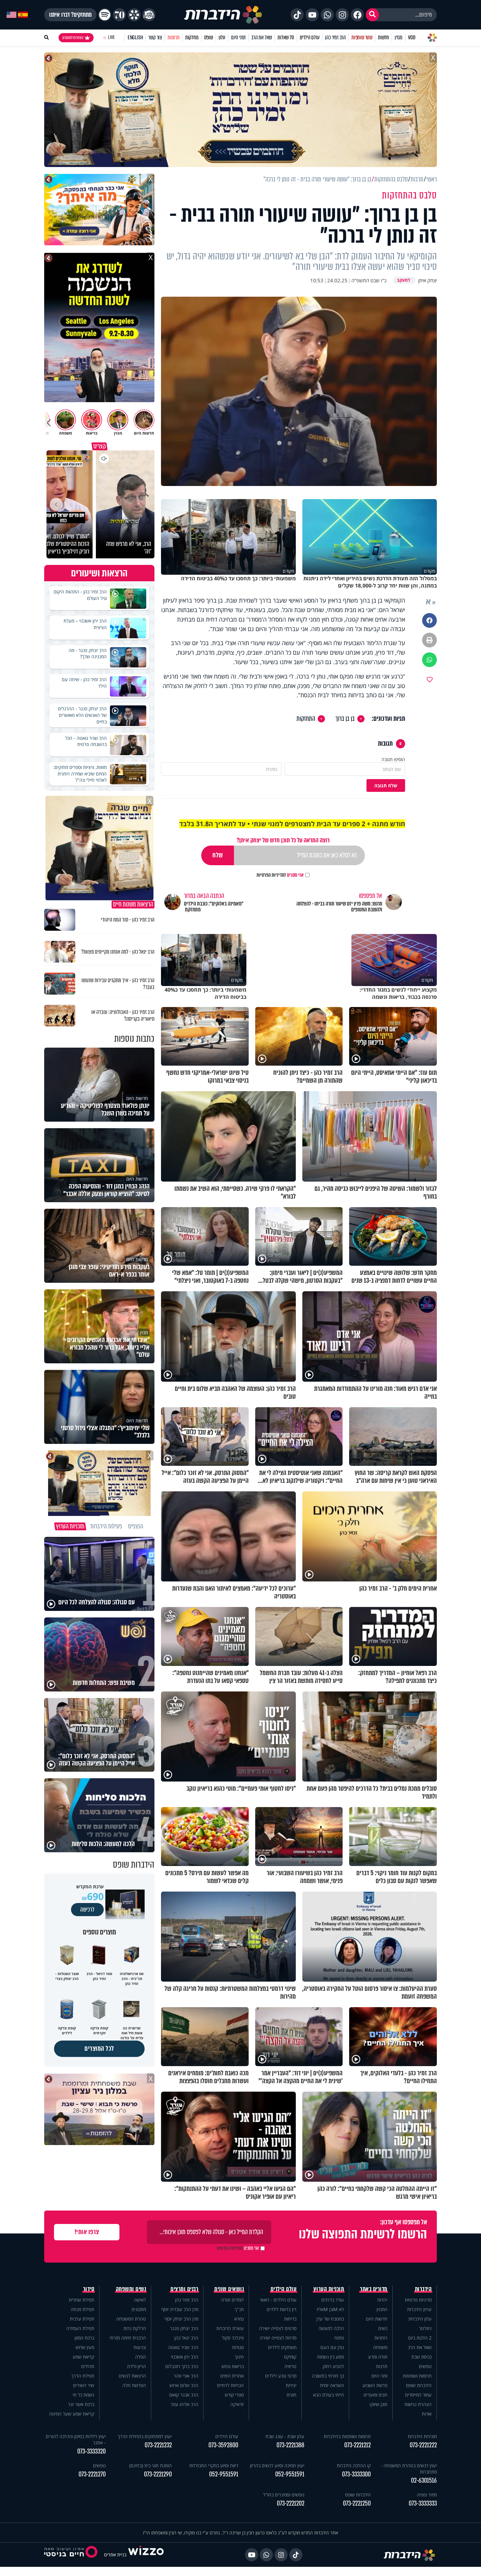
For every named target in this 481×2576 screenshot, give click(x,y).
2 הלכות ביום (420, 2338)
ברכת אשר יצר (81, 2404)
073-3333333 (423, 2503)
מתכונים (139, 2309)
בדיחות (290, 2319)
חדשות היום (377, 2319)
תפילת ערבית (82, 2319)
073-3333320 (91, 2451)
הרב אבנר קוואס (184, 2395)
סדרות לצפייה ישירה (278, 2338)
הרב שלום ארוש (184, 2385)
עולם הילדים (310, 37)
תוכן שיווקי (378, 2404)
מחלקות (192, 37)
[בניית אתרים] (146, 2555)
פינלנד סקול (233, 2338)
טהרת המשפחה (131, 2319)
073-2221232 (158, 2445)
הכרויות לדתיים (230, 2385)
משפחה (380, 2347)
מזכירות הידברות (422, 2436)
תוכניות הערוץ (329, 2289)
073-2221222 (423, 2445)
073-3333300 (356, 2474)
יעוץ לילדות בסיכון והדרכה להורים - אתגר (76, 2439)
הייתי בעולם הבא (329, 2395)
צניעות (140, 2347)
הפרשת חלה (134, 2385)
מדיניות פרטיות (418, 2300)
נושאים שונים (229, 2289)
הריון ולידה (136, 2366)
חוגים (292, 2395)
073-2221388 (290, 2445)
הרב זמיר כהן (335, 37)
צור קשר (155, 37)
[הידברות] (223, 15)
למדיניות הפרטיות (271, 875)
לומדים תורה (232, 2300)
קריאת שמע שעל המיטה (72, 2414)
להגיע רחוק (333, 2366)
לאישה (140, 2300)
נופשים (425, 2366)
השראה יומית (332, 2385)
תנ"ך (239, 2309)
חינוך (239, 2357)
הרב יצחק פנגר (184, 2328)
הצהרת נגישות (418, 2404)
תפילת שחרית (81, 2300)
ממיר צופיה (427, 2495)
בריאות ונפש (233, 2366)
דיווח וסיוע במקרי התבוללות (214, 2465)
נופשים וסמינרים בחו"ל (284, 2495)
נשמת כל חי (83, 2395)
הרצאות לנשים (132, 2376)
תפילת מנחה (82, 2309)
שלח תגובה (386, 785)
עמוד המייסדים (418, 2395)
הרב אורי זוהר (186, 2376)
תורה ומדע (378, 2357)
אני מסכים (280, 875)
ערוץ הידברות (419, 2309)
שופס (209, 37)
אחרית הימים (232, 2376)
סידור (89, 2289)
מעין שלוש (85, 2347)
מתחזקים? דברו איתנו (70, 15)
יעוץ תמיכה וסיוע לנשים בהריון (277, 2465)
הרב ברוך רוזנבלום (182, 2366)
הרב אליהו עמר (184, 2404)
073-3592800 (223, 2445)
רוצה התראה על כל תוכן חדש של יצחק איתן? (283, 840)
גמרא (239, 2319)
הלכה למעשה (331, 2328)
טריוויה (290, 2366)
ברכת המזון (84, 2338)
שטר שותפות (362, 37)
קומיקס (290, 2357)
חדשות (383, 37)
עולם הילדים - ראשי (278, 2300)
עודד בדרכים (333, 2300)
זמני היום (238, 37)
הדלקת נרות (135, 2328)
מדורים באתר (374, 2289)
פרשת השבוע (375, 2385)
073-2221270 (92, 2474)
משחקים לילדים (282, 2347)
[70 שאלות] (119, 15)
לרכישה (87, 1910)
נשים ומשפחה (131, 2289)
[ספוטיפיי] (105, 15)
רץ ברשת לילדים (282, 2309)
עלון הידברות (420, 2319)
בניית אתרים (115, 2555)
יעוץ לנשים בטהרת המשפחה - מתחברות (409, 2469)
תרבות (382, 2366)
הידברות (423, 2289)
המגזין (382, 2309)
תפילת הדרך (83, 2376)
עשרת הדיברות (230, 2328)
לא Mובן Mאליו (330, 2309)
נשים (383, 2328)
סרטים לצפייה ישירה (278, 2328)
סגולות (238, 2347)
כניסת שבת (421, 2357)
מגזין (399, 37)
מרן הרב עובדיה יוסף (180, 2309)
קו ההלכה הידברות (354, 2465)
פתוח (339, 2338)
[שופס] (134, 15)
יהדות (382, 2300)
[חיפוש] (372, 15)
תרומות (174, 37)
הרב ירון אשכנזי (185, 2357)
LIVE (111, 37)
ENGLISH (135, 37)
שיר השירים (84, 2385)
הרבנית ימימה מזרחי (128, 2338)
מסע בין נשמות (330, 2357)
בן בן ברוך (345, 719)
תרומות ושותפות (417, 2376)
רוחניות (381, 2338)
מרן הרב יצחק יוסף (181, 2319)
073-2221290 (158, 2474)
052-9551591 (290, 2474)
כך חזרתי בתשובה (328, 2376)
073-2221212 (357, 2445)
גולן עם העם (332, 2347)
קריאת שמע (83, 2357)
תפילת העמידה (80, 2328)
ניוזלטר (425, 2328)
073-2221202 (291, 2503)
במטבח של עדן (330, 2319)
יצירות (291, 2385)
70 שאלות (286, 37)
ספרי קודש (234, 2395)
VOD (412, 37)
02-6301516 (424, 2481)
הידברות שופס (419, 2385)
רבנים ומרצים (184, 2289)
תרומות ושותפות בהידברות (347, 2436)
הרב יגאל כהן (186, 2338)
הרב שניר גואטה (183, 2347)
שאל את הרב (262, 37)
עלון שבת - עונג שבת (285, 2436)
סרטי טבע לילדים (281, 2376)
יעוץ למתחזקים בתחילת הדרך (145, 2436)
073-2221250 (357, 2503)
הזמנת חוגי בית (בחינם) (151, 2465)
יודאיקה (237, 2404)
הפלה (141, 2357)
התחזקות (306, 719)
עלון (222, 37)
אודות (427, 2414)
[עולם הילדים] (149, 15)
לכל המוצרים (99, 2049)
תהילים (88, 2366)
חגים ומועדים (375, 2395)
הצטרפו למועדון (73, 38)
